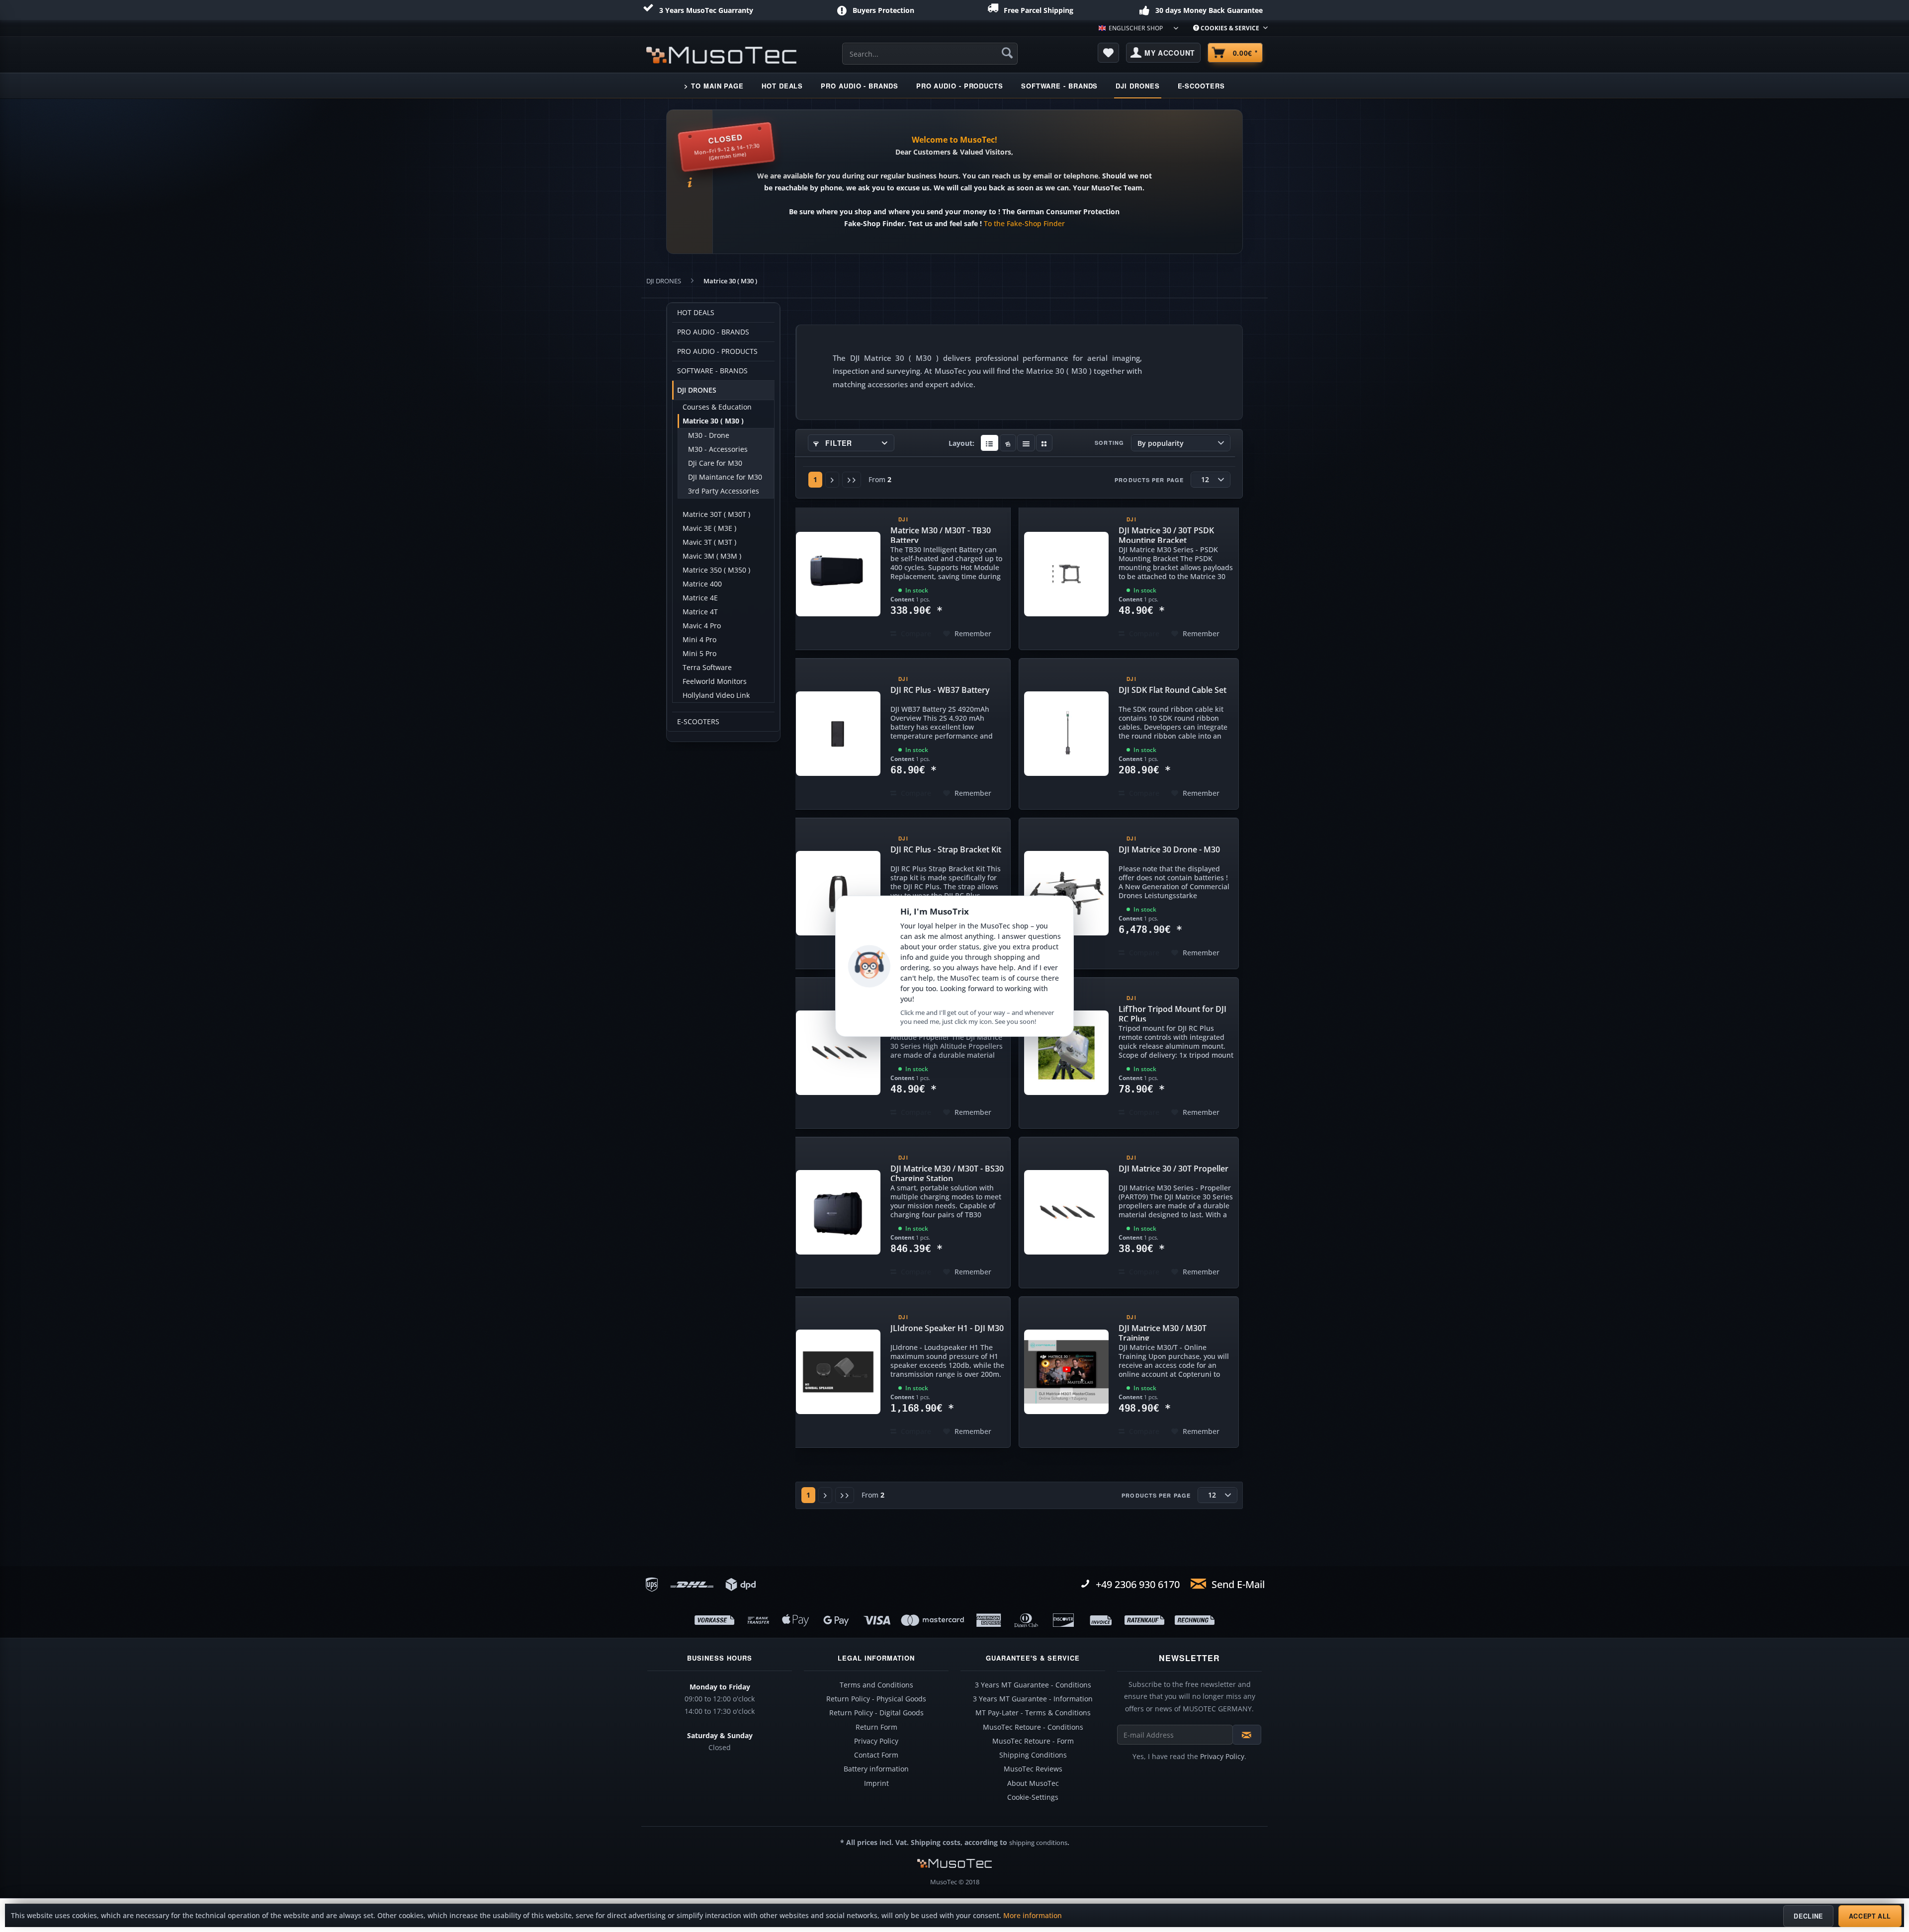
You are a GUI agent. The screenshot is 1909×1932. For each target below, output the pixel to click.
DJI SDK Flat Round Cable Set (1172, 690)
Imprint (876, 1783)
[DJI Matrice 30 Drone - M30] (1066, 893)
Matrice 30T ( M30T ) (716, 514)
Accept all (1870, 1916)
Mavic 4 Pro (702, 626)
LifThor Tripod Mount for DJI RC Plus (1172, 1012)
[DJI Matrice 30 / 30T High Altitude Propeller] (838, 1053)
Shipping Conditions (1033, 1755)
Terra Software (707, 668)
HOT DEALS (696, 313)
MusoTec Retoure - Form (1033, 1741)
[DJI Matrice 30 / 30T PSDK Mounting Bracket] (1066, 574)
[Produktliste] (1026, 443)
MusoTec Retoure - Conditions (1033, 1727)
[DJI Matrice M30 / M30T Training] (1066, 1372)
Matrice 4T (700, 612)
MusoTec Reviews (1033, 1769)
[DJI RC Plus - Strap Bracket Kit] (838, 893)
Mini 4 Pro (699, 640)
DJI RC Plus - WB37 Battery (940, 690)
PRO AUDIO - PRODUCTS (717, 351)
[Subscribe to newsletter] (1247, 1735)
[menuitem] (1227, 28)
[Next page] (832, 480)
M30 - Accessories (718, 449)
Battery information (876, 1769)
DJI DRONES (697, 390)
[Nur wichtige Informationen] (1044, 443)
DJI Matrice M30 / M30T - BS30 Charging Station (947, 1172)
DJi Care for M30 (715, 463)
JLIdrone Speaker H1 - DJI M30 (947, 1328)
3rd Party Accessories (724, 491)
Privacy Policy (876, 1741)
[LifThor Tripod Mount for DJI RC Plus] (1066, 1053)
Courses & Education (717, 407)
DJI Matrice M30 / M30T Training (1163, 1332)
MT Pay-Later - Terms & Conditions (1033, 1713)
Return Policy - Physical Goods (876, 1699)
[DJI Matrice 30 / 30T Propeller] (1066, 1213)
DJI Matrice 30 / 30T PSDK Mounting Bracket (1166, 534)
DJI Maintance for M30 (725, 477)
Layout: (961, 443)
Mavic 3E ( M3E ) (709, 528)
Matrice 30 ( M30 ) (713, 421)
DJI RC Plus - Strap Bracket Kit (946, 849)
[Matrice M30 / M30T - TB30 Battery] (838, 574)
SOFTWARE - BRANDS (712, 371)
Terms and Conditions (876, 1685)
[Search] (1007, 53)
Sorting (1109, 443)
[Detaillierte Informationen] (990, 443)
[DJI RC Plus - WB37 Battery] (838, 734)
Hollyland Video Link (716, 695)
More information (1033, 1916)
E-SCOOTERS (698, 722)
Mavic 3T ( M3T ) (709, 542)
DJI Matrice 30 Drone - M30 (1169, 849)
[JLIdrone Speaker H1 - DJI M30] (838, 1372)
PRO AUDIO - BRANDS (713, 332)
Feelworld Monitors (715, 681)
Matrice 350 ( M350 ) (716, 570)
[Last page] (852, 480)
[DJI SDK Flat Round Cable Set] (1066, 734)
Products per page (1149, 480)
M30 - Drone (709, 435)
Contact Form (876, 1755)
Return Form (876, 1727)
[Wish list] (1109, 53)
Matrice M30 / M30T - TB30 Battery (941, 534)
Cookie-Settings (1033, 1797)
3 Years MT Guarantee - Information (1033, 1699)
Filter (838, 443)
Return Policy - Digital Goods (876, 1713)
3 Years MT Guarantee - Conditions (1033, 1685)
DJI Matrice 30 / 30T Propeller (1173, 1169)
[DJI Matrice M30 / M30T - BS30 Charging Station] (838, 1213)
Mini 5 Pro (699, 654)
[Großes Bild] (1008, 443)
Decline (1808, 1916)
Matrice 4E (700, 598)
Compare (915, 633)
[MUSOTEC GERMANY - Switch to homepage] (721, 55)
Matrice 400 (702, 584)
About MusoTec (1033, 1783)
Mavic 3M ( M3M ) (712, 556)
